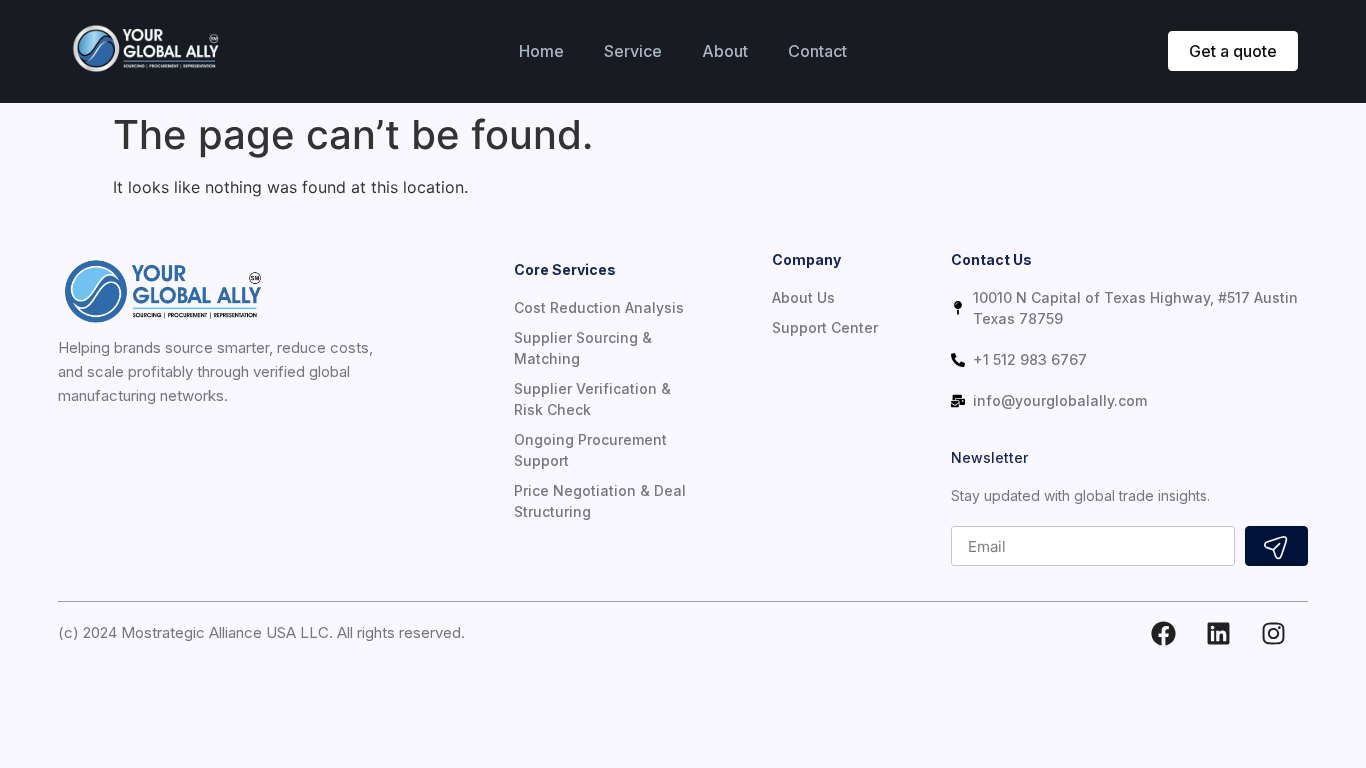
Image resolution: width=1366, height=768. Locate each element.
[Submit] (1276, 546)
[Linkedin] (1218, 633)
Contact (817, 51)
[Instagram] (1273, 633)
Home (541, 51)
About (725, 51)
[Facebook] (1163, 633)
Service (633, 51)
